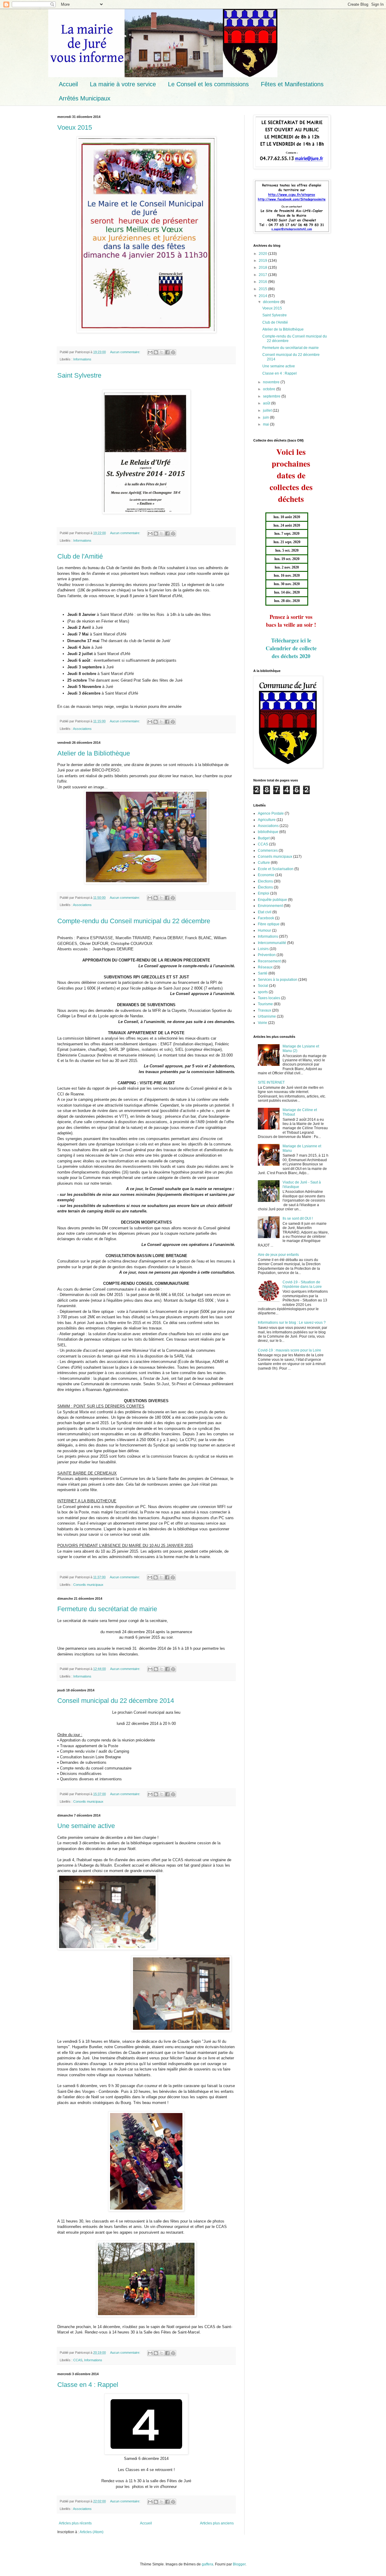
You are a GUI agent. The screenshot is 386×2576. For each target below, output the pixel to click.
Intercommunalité (272, 943)
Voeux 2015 (75, 127)
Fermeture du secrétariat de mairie (107, 1609)
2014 (263, 296)
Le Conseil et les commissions (208, 84)
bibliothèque (268, 832)
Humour (264, 930)
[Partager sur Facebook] (167, 352)
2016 (263, 282)
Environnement (270, 906)
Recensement (269, 961)
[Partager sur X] (162, 352)
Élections (265, 887)
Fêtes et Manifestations (292, 84)
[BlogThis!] (156, 352)
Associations (82, 729)
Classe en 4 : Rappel (88, 2385)
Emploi (264, 893)
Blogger (239, 2564)
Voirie (263, 1023)
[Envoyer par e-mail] (150, 352)
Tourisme (265, 1004)
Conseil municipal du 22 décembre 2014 (116, 1701)
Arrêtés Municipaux (85, 98)
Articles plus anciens (217, 2523)
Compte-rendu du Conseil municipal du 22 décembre (134, 921)
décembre (272, 302)
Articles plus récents (75, 2523)
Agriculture (267, 820)
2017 (263, 275)
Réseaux (265, 967)
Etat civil (265, 912)
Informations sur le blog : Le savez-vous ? (292, 1323)
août (267, 403)
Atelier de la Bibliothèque (94, 753)
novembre (272, 382)
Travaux (264, 1010)
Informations (82, 359)
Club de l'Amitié (80, 556)
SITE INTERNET (271, 1082)
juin (266, 417)
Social (263, 986)
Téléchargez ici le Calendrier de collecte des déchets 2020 (291, 648)
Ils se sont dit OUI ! (298, 1218)
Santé (263, 973)
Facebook (266, 918)
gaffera (207, 2564)
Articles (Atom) (92, 2532)
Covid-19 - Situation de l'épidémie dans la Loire (302, 1284)
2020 (263, 254)
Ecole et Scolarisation (276, 869)
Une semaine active (86, 1826)
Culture (264, 863)
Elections (265, 881)
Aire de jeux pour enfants (278, 1255)
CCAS (78, 2360)
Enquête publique (272, 900)
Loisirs (263, 949)
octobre (270, 389)
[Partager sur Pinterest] (173, 352)
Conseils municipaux (88, 1585)
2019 (263, 261)
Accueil (68, 84)
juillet (268, 410)
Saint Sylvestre (79, 375)
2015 (263, 289)
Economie (266, 875)
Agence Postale (271, 813)
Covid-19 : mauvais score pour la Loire (289, 1350)
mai (266, 424)
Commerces (268, 851)
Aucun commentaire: (126, 352)
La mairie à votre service (123, 84)
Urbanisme (267, 1016)
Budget (264, 838)
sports (263, 992)
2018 (263, 268)
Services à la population (278, 980)
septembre (272, 396)
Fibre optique (269, 924)
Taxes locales (269, 998)
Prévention (267, 955)
